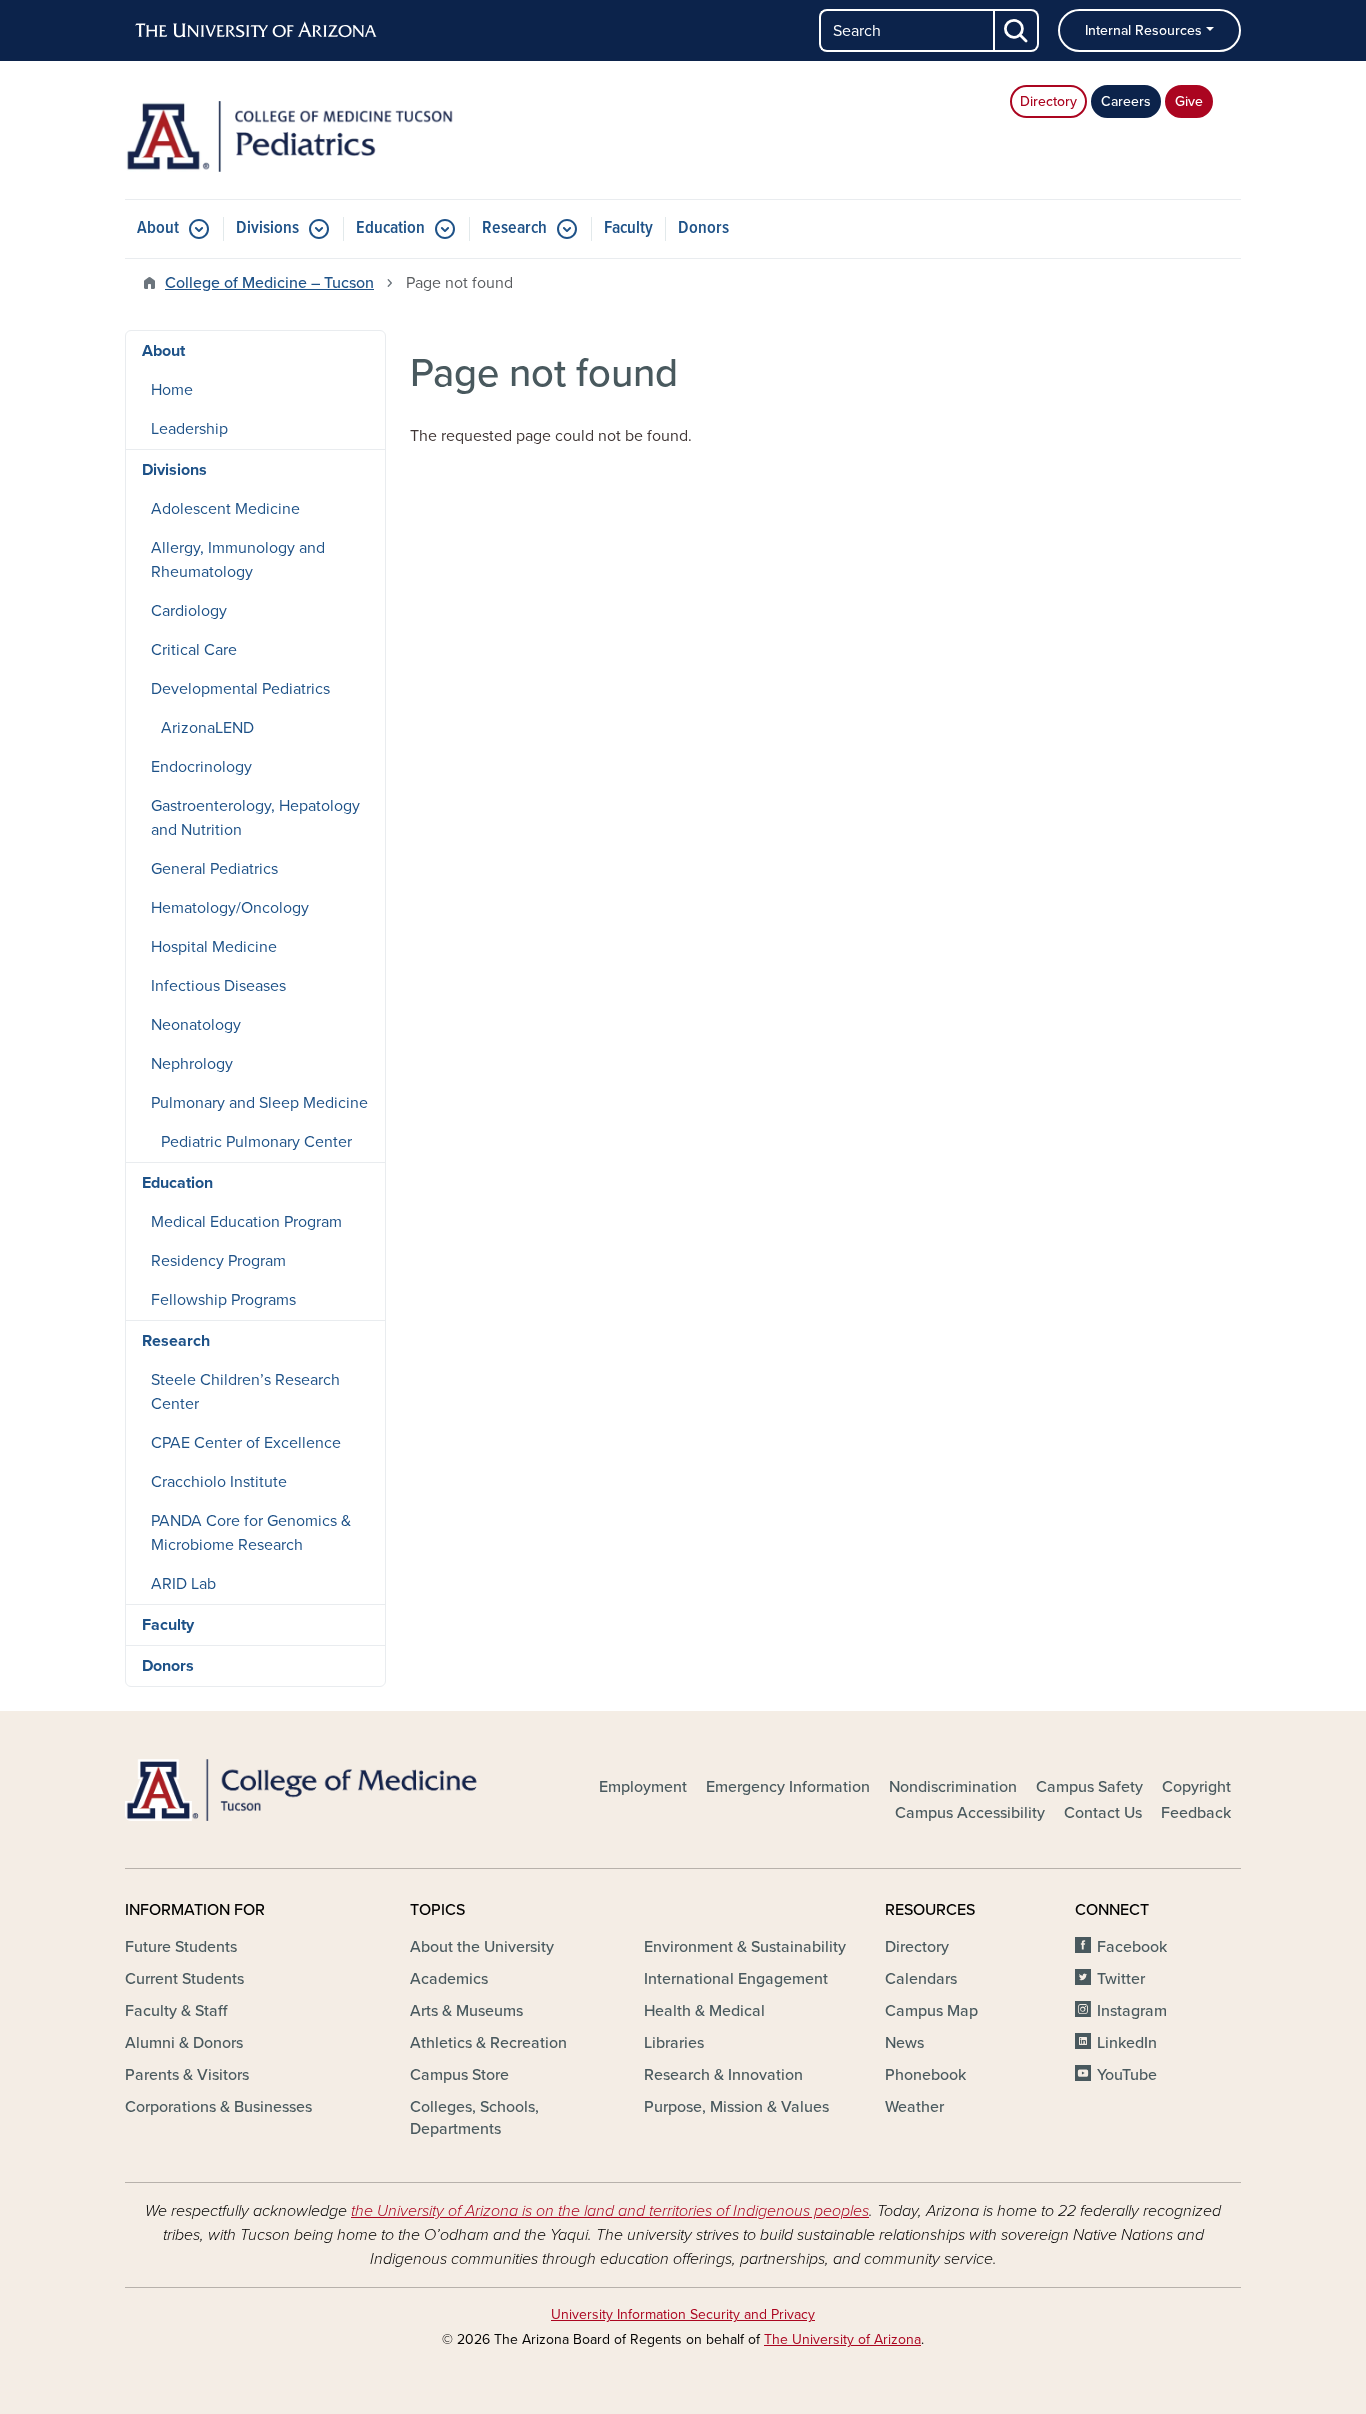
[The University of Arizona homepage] (257, 31)
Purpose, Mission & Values (736, 2107)
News (904, 2043)
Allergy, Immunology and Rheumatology (238, 560)
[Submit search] (1017, 30)
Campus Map (931, 2011)
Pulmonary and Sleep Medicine (259, 1103)
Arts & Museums (466, 2011)
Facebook (1132, 1947)
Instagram (1132, 2011)
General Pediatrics (214, 869)
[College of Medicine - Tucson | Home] (303, 1790)
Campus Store (459, 2075)
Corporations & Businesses (218, 2107)
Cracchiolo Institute (219, 1482)
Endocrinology (201, 767)
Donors (703, 228)
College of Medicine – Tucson (269, 283)
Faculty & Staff (176, 2011)
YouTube (1127, 2075)
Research (514, 228)
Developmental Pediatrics (240, 689)
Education (390, 228)
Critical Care (194, 650)
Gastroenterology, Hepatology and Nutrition (255, 818)
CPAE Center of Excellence (246, 1443)
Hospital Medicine (214, 947)
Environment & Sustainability (745, 1947)
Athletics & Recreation (488, 2043)
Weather (914, 2107)
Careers (1126, 101)
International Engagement (736, 1979)
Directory (1048, 101)
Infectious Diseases (218, 986)
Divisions (267, 228)
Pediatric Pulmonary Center (256, 1142)
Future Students (181, 1947)
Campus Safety (1089, 1787)
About (158, 228)
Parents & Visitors (187, 2075)
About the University (482, 1947)
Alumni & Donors (184, 2043)
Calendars (921, 1979)
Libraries (674, 2043)
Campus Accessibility (970, 1813)
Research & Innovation (723, 2075)
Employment (643, 1787)
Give (1189, 101)
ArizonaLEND (207, 728)
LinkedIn (1127, 2043)
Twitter (1121, 1979)
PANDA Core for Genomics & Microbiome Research (251, 1533)
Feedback (1196, 1813)
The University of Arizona (842, 2339)
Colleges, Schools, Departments (474, 2118)
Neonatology (196, 1025)
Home (172, 390)
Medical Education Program (246, 1222)
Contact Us (1103, 1813)
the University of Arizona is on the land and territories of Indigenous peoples (610, 2211)
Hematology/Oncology (230, 908)
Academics (449, 1979)
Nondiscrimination (953, 1787)
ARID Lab (183, 1584)
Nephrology (192, 1064)
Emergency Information (788, 1787)
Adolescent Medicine (225, 509)
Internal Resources (1143, 30)
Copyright (1196, 1787)
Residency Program (218, 1261)
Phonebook (925, 2075)
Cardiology (189, 611)
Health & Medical (704, 2011)
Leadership (189, 429)
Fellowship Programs (223, 1300)
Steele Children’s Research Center (245, 1392)
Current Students (184, 1979)
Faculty (628, 228)
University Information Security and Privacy (683, 2314)
